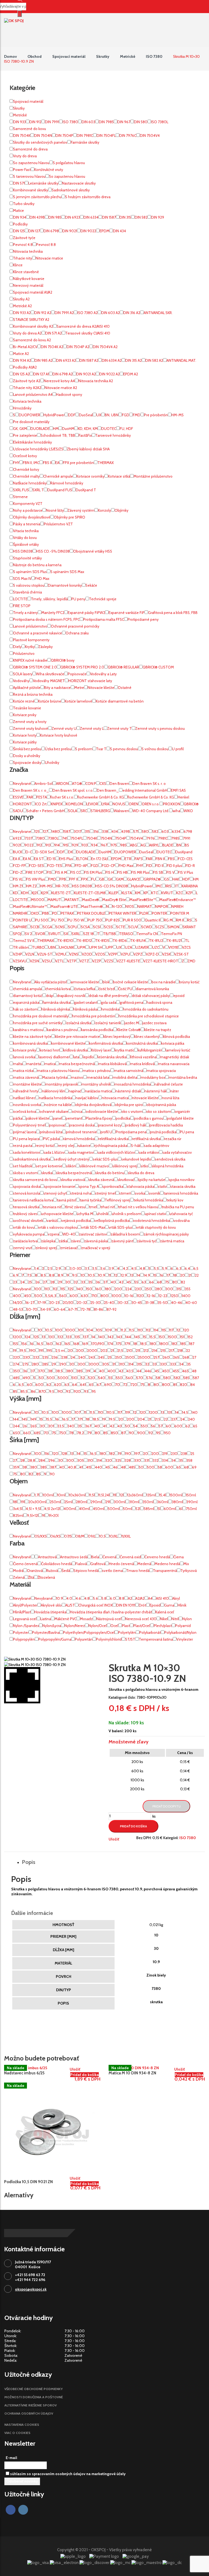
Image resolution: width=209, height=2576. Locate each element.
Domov (10, 56)
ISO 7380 (154, 56)
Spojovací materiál (69, 56)
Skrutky (103, 56)
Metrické (128, 56)
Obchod (35, 56)
